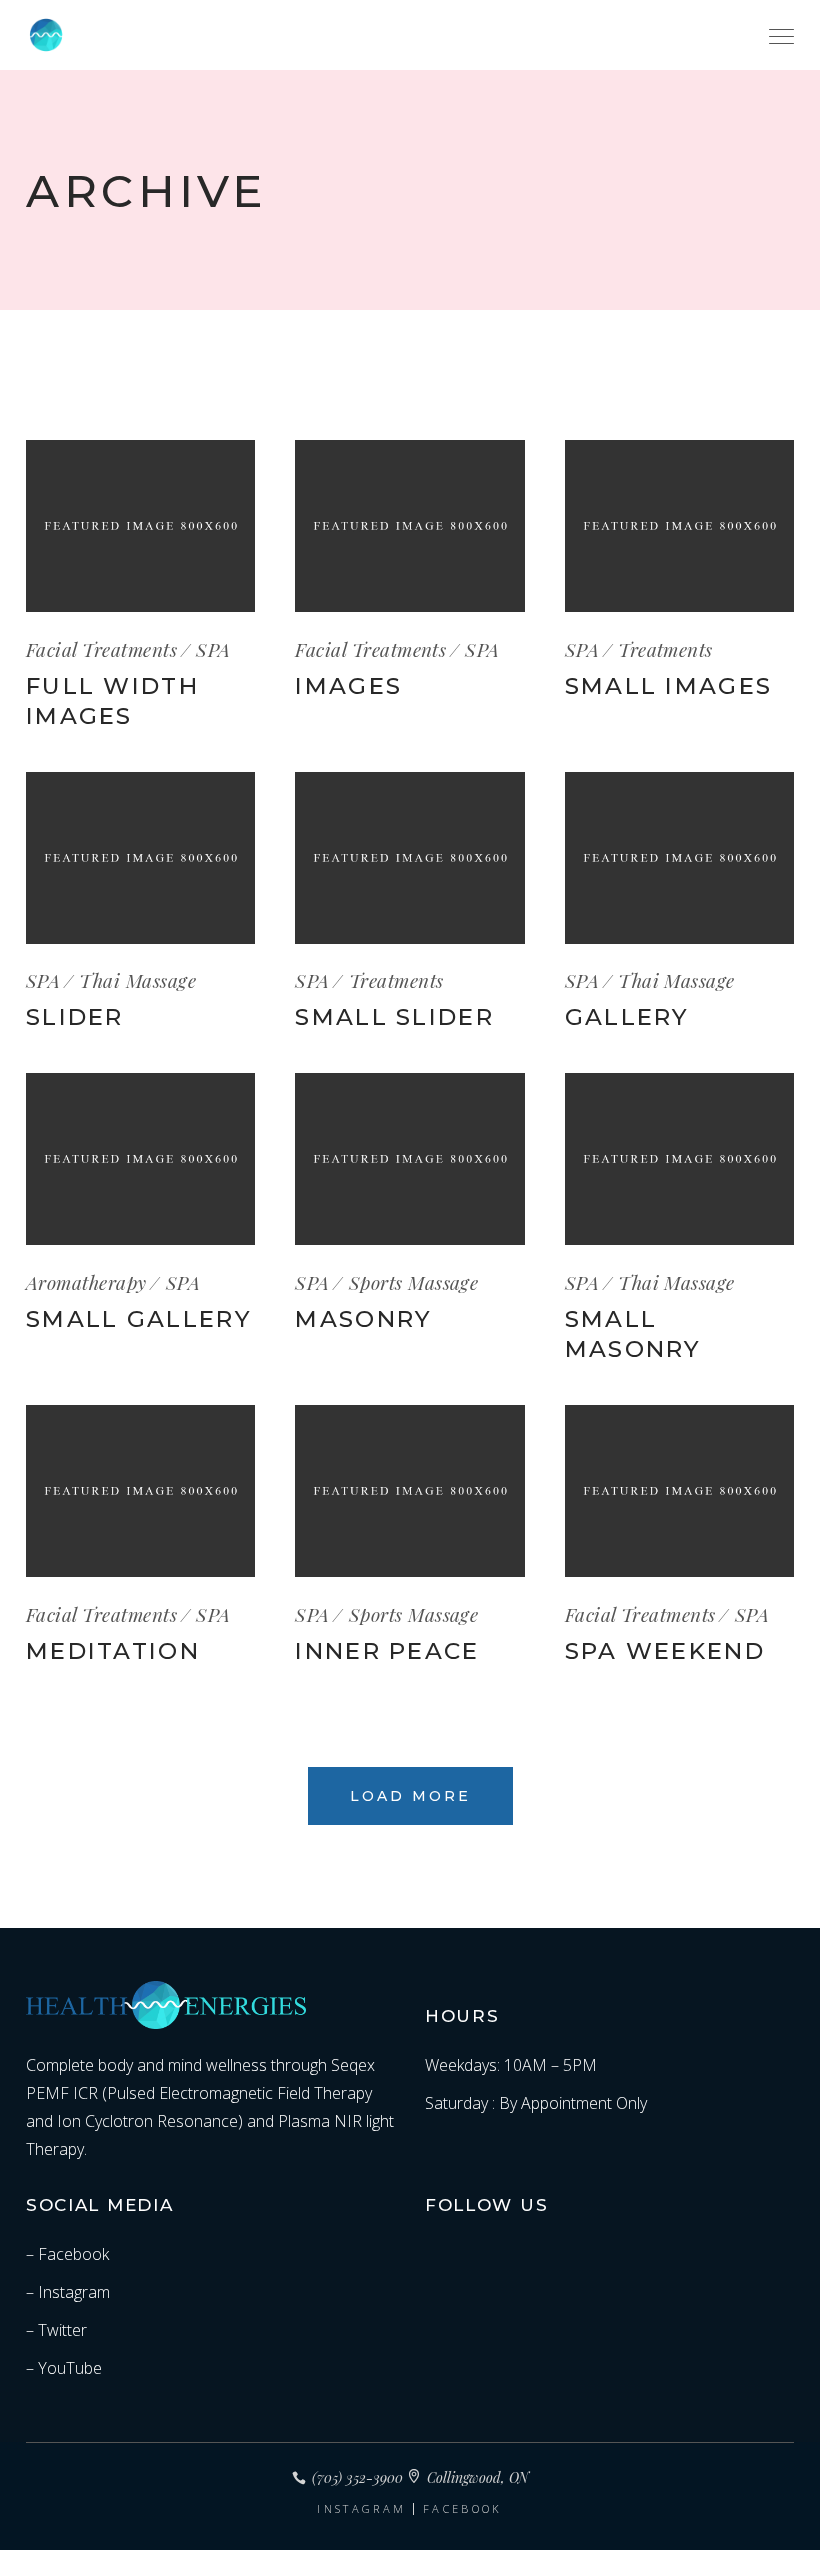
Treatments (665, 649)
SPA (213, 649)
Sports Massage (414, 1282)
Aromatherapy (86, 1282)
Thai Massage (137, 980)
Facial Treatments (101, 649)
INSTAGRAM (361, 2509)
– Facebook (67, 2254)
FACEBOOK (462, 2509)
